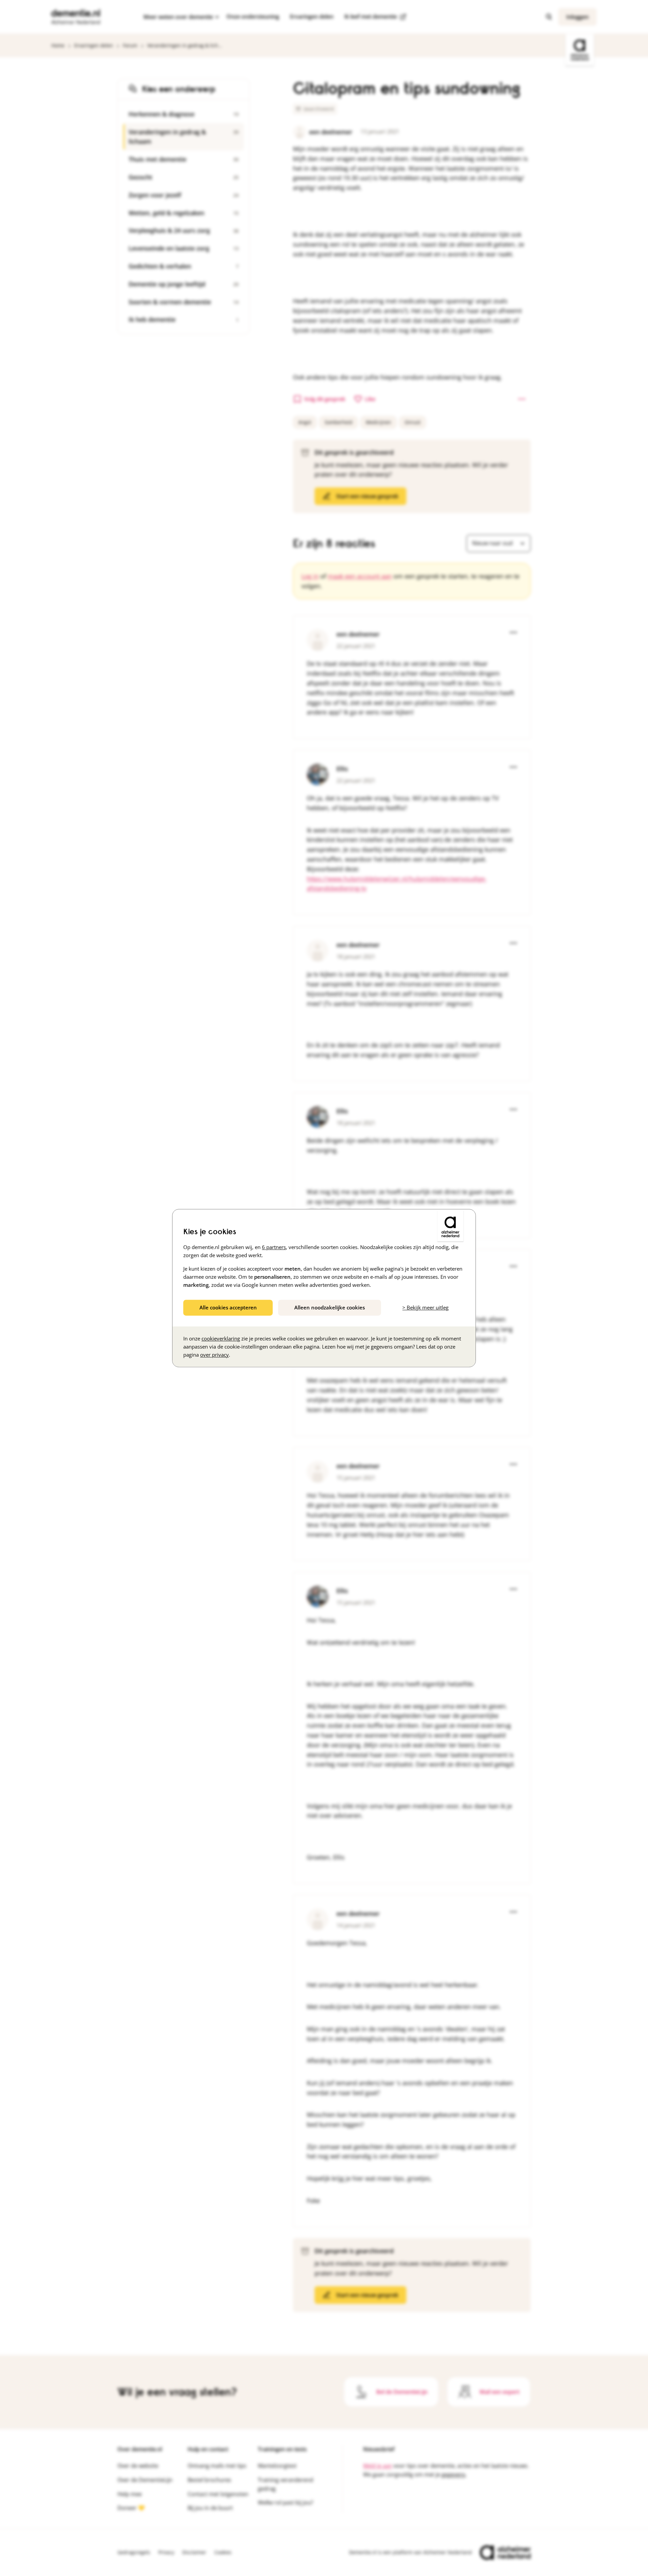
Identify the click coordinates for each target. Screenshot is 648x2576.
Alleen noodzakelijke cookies (330, 1307)
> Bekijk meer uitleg (425, 1307)
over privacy (214, 1355)
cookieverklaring (221, 1338)
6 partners (274, 1247)
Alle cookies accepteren (228, 1307)
